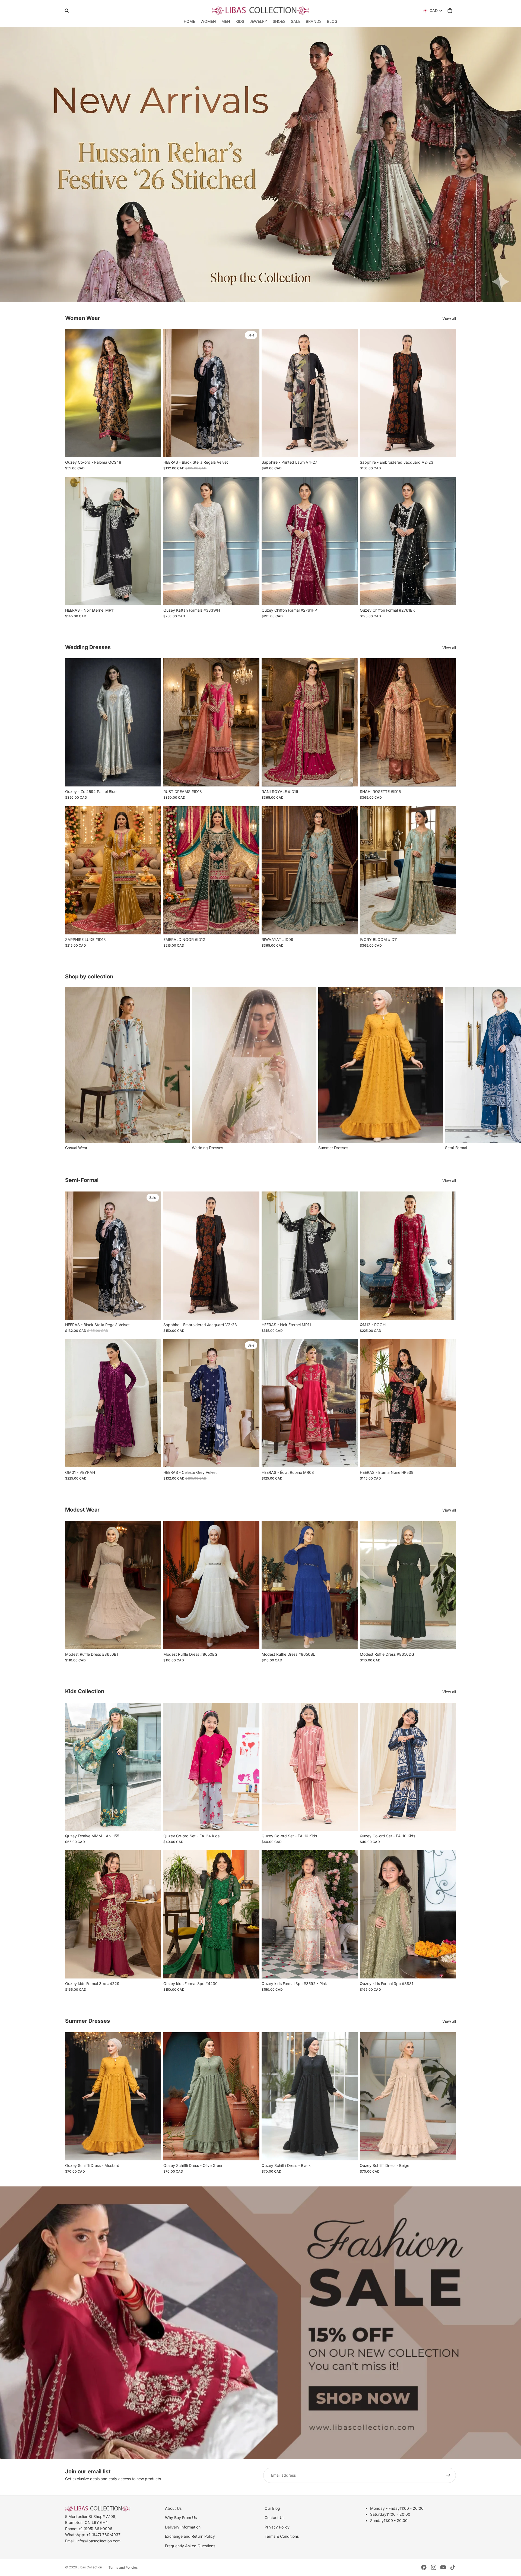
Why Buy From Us (181, 2517)
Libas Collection (90, 2567)
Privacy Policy (277, 2527)
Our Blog (272, 2508)
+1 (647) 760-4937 (103, 2535)
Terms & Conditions (282, 2536)
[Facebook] (424, 2567)
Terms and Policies (123, 2567)
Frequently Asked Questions (190, 2546)
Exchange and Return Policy (190, 2536)
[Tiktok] (453, 2567)
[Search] (67, 11)
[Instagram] (434, 2567)
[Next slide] (153, 393)
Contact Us (274, 2517)
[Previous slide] (73, 393)
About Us (173, 2508)
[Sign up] (448, 2475)
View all (449, 318)
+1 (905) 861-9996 (95, 2529)
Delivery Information (183, 2527)
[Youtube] (443, 2567)
